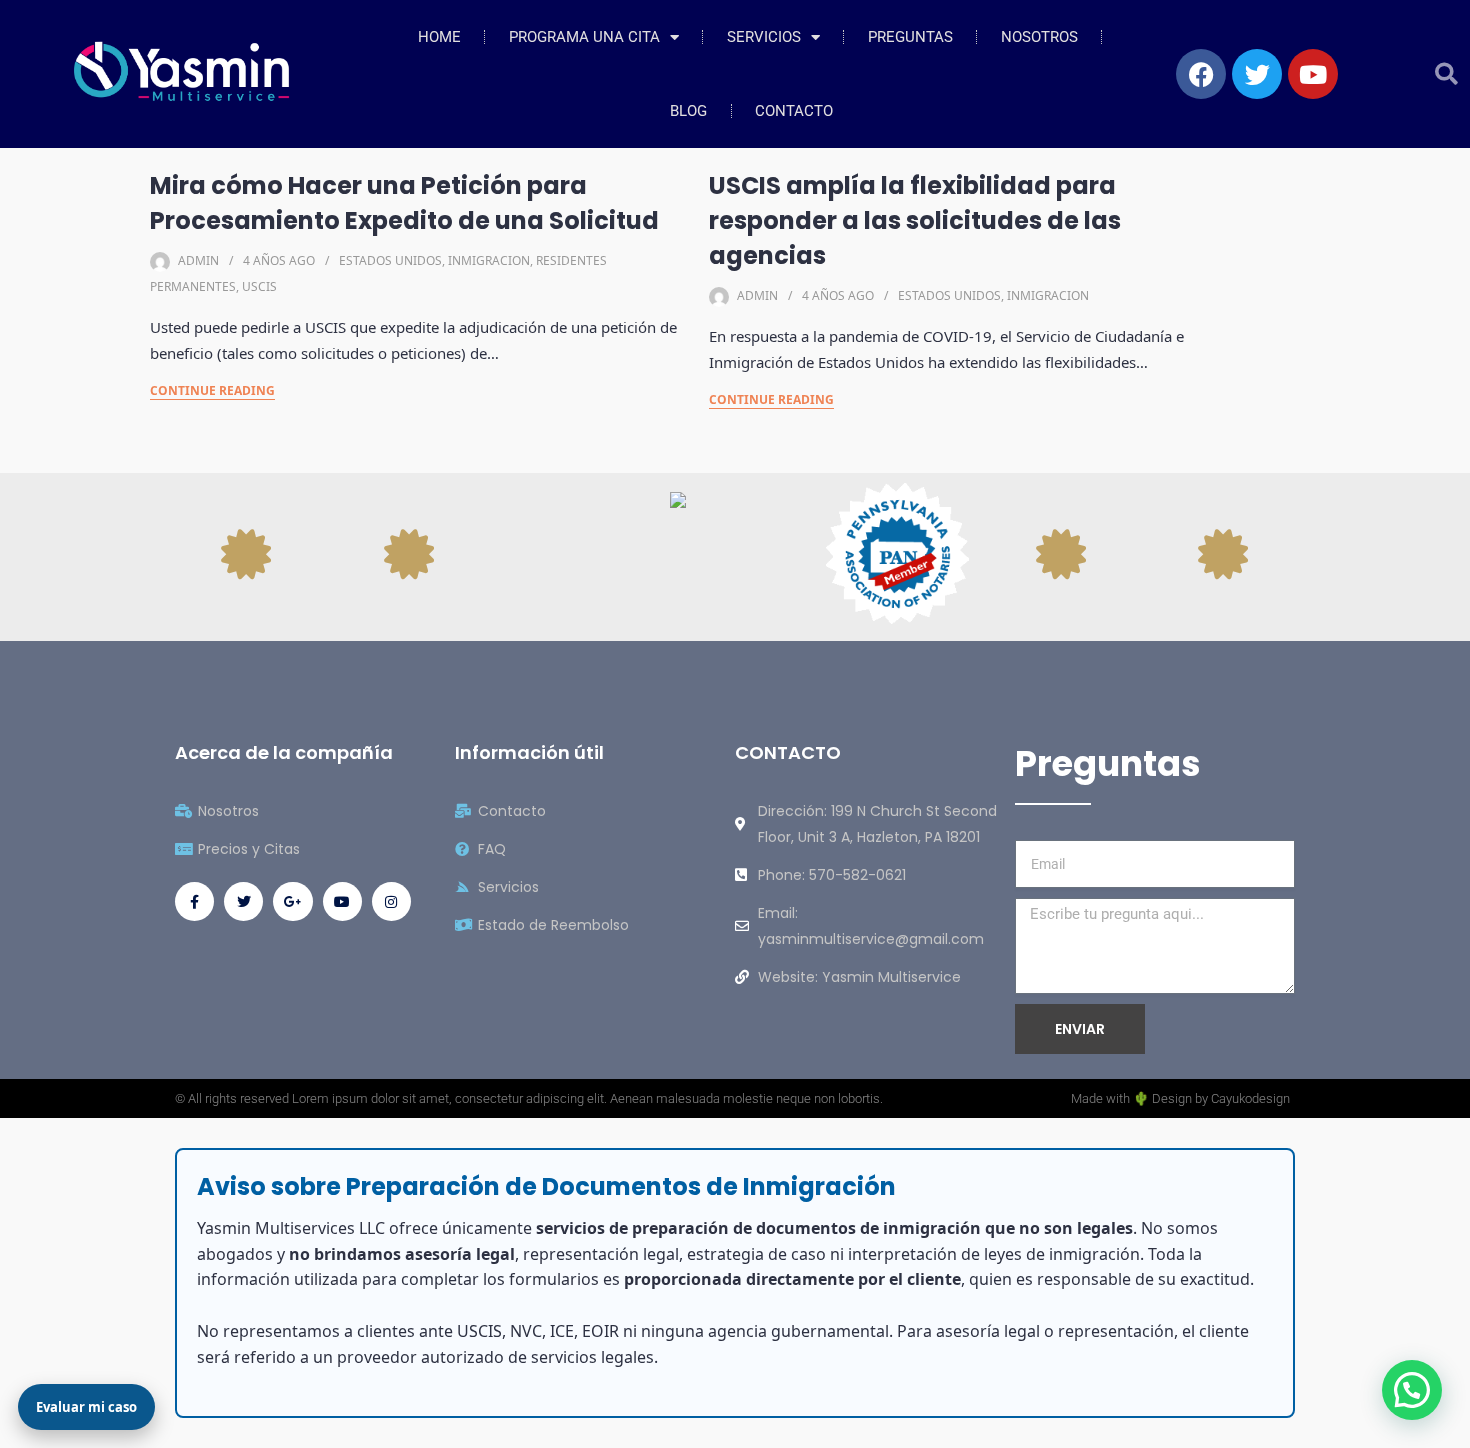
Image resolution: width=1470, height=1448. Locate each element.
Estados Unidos (390, 260)
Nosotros (1039, 37)
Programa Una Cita (584, 37)
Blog (688, 111)
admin (198, 260)
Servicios (764, 37)
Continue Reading (212, 390)
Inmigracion (489, 260)
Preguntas (910, 37)
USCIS (259, 286)
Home (439, 37)
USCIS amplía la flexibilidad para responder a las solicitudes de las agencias (915, 220)
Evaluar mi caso (86, 1407)
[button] (1446, 74)
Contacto (794, 111)
